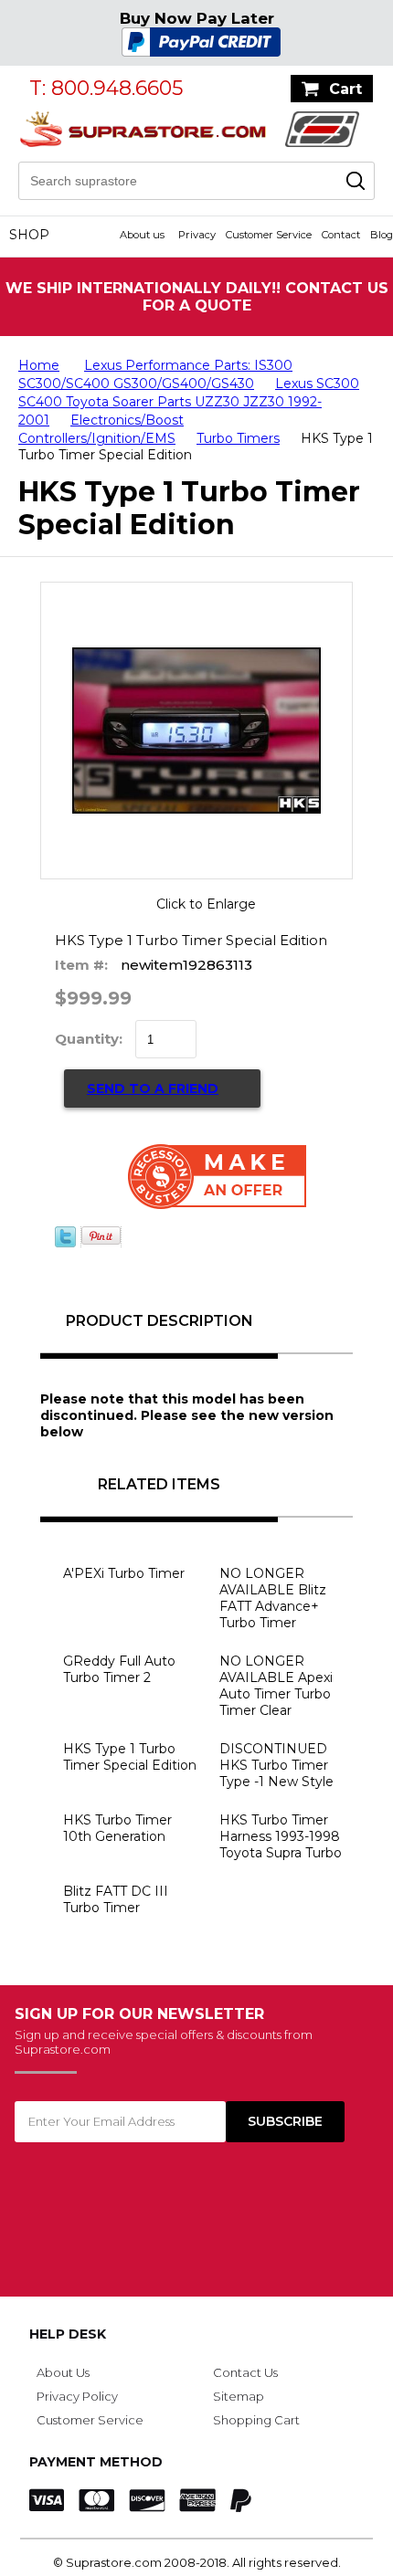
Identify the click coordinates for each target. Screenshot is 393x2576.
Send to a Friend (153, 1088)
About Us (63, 2372)
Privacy (197, 235)
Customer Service (269, 235)
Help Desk (68, 2334)
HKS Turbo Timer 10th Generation (117, 1828)
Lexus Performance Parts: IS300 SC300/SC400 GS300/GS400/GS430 (155, 374)
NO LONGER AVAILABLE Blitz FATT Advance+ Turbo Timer (273, 1598)
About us (142, 235)
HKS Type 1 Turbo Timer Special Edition (130, 1757)
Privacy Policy (77, 2396)
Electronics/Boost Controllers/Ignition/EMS (101, 429)
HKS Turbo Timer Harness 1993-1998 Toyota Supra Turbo (281, 1836)
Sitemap (239, 2396)
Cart (345, 89)
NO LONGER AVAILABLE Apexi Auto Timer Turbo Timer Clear (276, 1686)
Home (39, 365)
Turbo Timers (238, 438)
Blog (382, 235)
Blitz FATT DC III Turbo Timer (116, 1899)
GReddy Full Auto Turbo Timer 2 (119, 1669)
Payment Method (96, 2462)
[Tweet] (65, 1243)
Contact (341, 235)
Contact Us (245, 2372)
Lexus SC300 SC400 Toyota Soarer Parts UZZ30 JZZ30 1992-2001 (189, 402)
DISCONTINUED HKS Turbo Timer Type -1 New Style (276, 1765)
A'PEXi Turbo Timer (124, 1573)
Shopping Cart (256, 2420)
